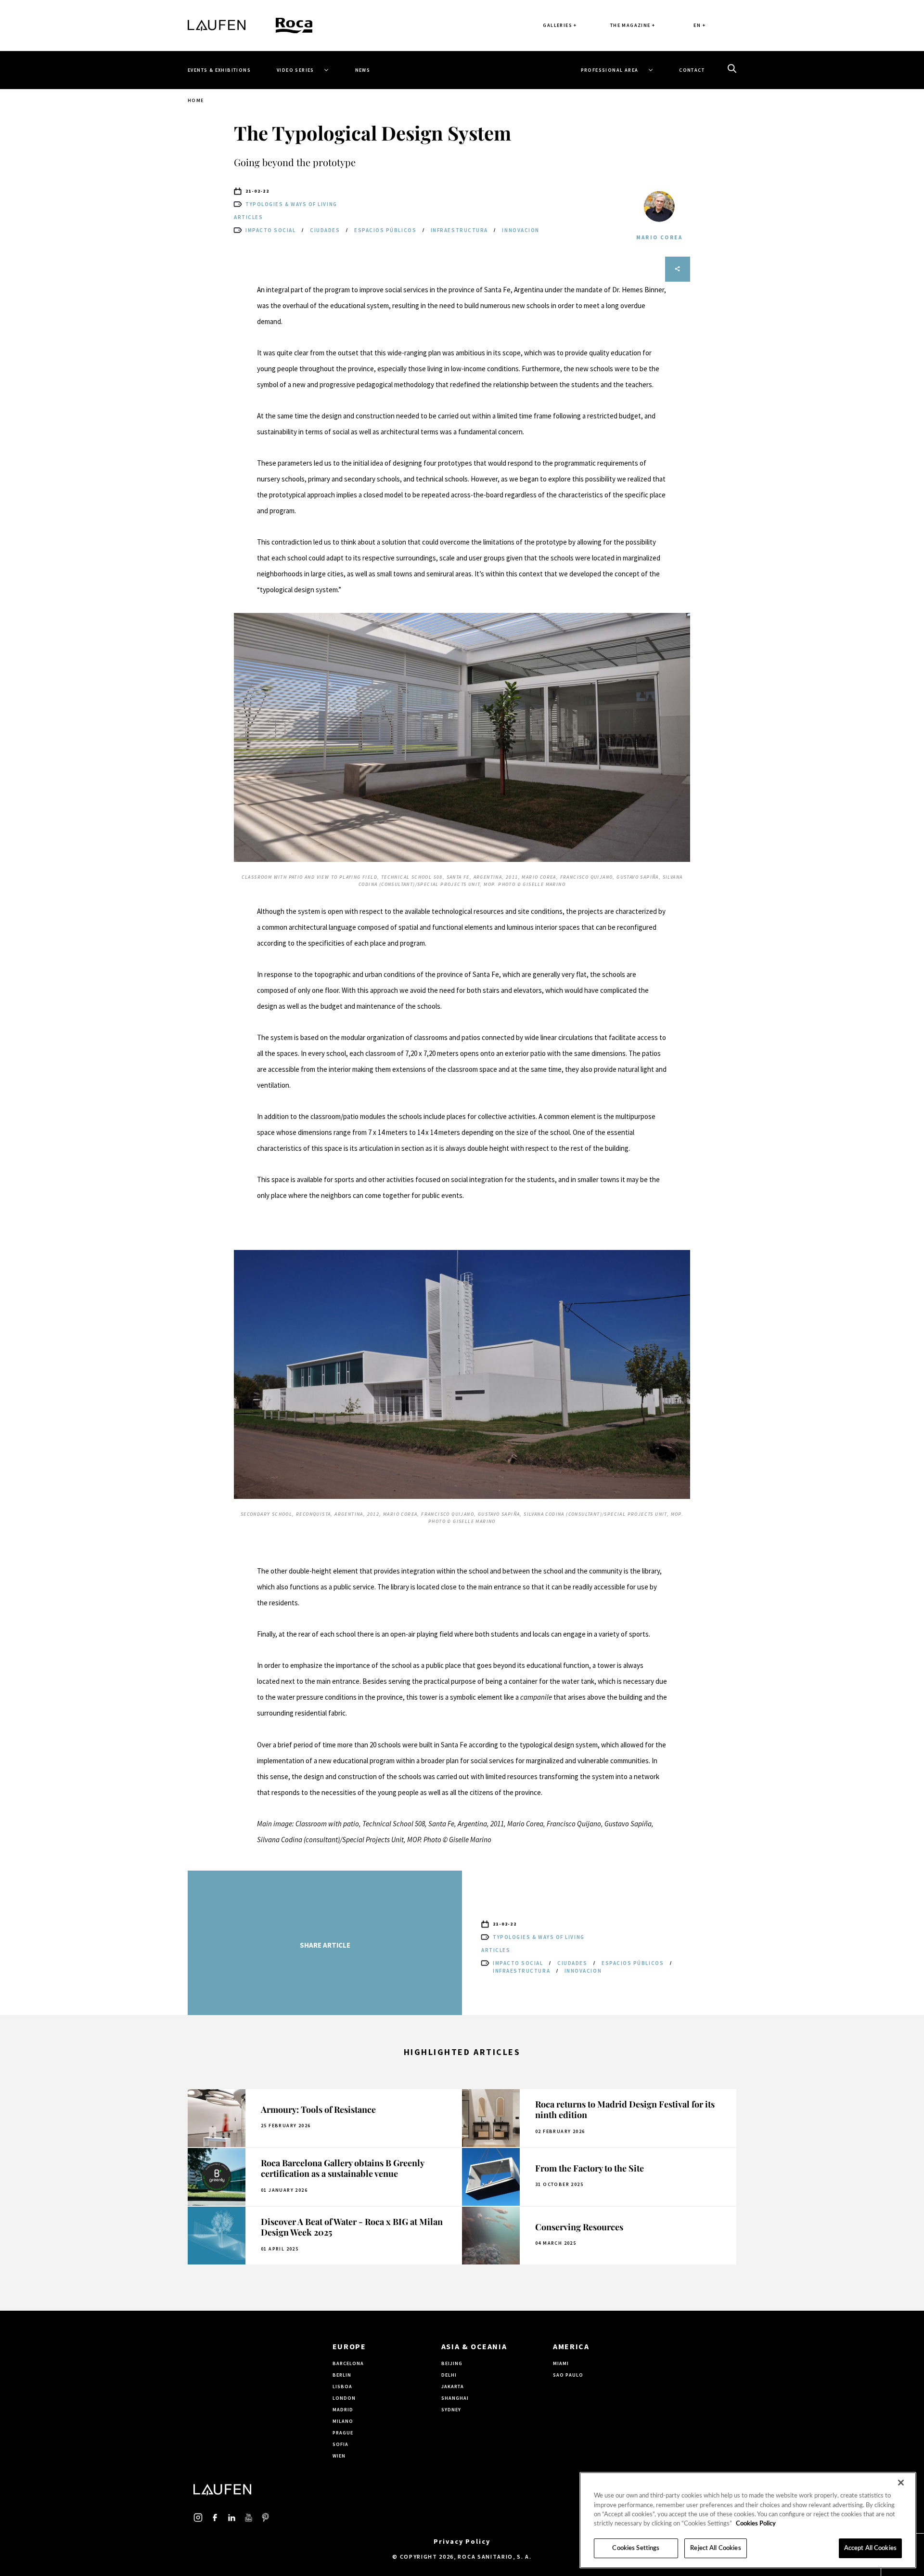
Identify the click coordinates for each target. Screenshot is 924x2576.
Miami (561, 2363)
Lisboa (342, 2387)
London (344, 2398)
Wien (339, 2456)
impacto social (271, 230)
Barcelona (348, 2363)
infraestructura (460, 230)
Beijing (452, 2363)
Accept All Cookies (870, 2548)
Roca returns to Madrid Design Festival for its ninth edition (625, 2110)
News (363, 70)
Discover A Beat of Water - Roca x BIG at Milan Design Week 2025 (352, 2227)
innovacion (520, 230)
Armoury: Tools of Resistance (318, 2109)
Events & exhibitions (219, 70)
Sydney (451, 2410)
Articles (248, 217)
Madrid (343, 2410)
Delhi (449, 2375)
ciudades (326, 230)
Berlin (342, 2375)
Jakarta (453, 2387)
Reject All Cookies (715, 2548)
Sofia (340, 2444)
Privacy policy (462, 2541)
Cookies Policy (756, 2524)
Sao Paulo (568, 2375)
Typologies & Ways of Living (291, 204)
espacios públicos (386, 230)
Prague (343, 2433)
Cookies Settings (636, 2548)
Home (196, 100)
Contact (692, 70)
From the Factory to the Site (590, 2168)
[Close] (901, 2483)
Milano (343, 2421)
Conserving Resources (579, 2227)
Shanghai (455, 2398)
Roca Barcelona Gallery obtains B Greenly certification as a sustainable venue (342, 2168)
